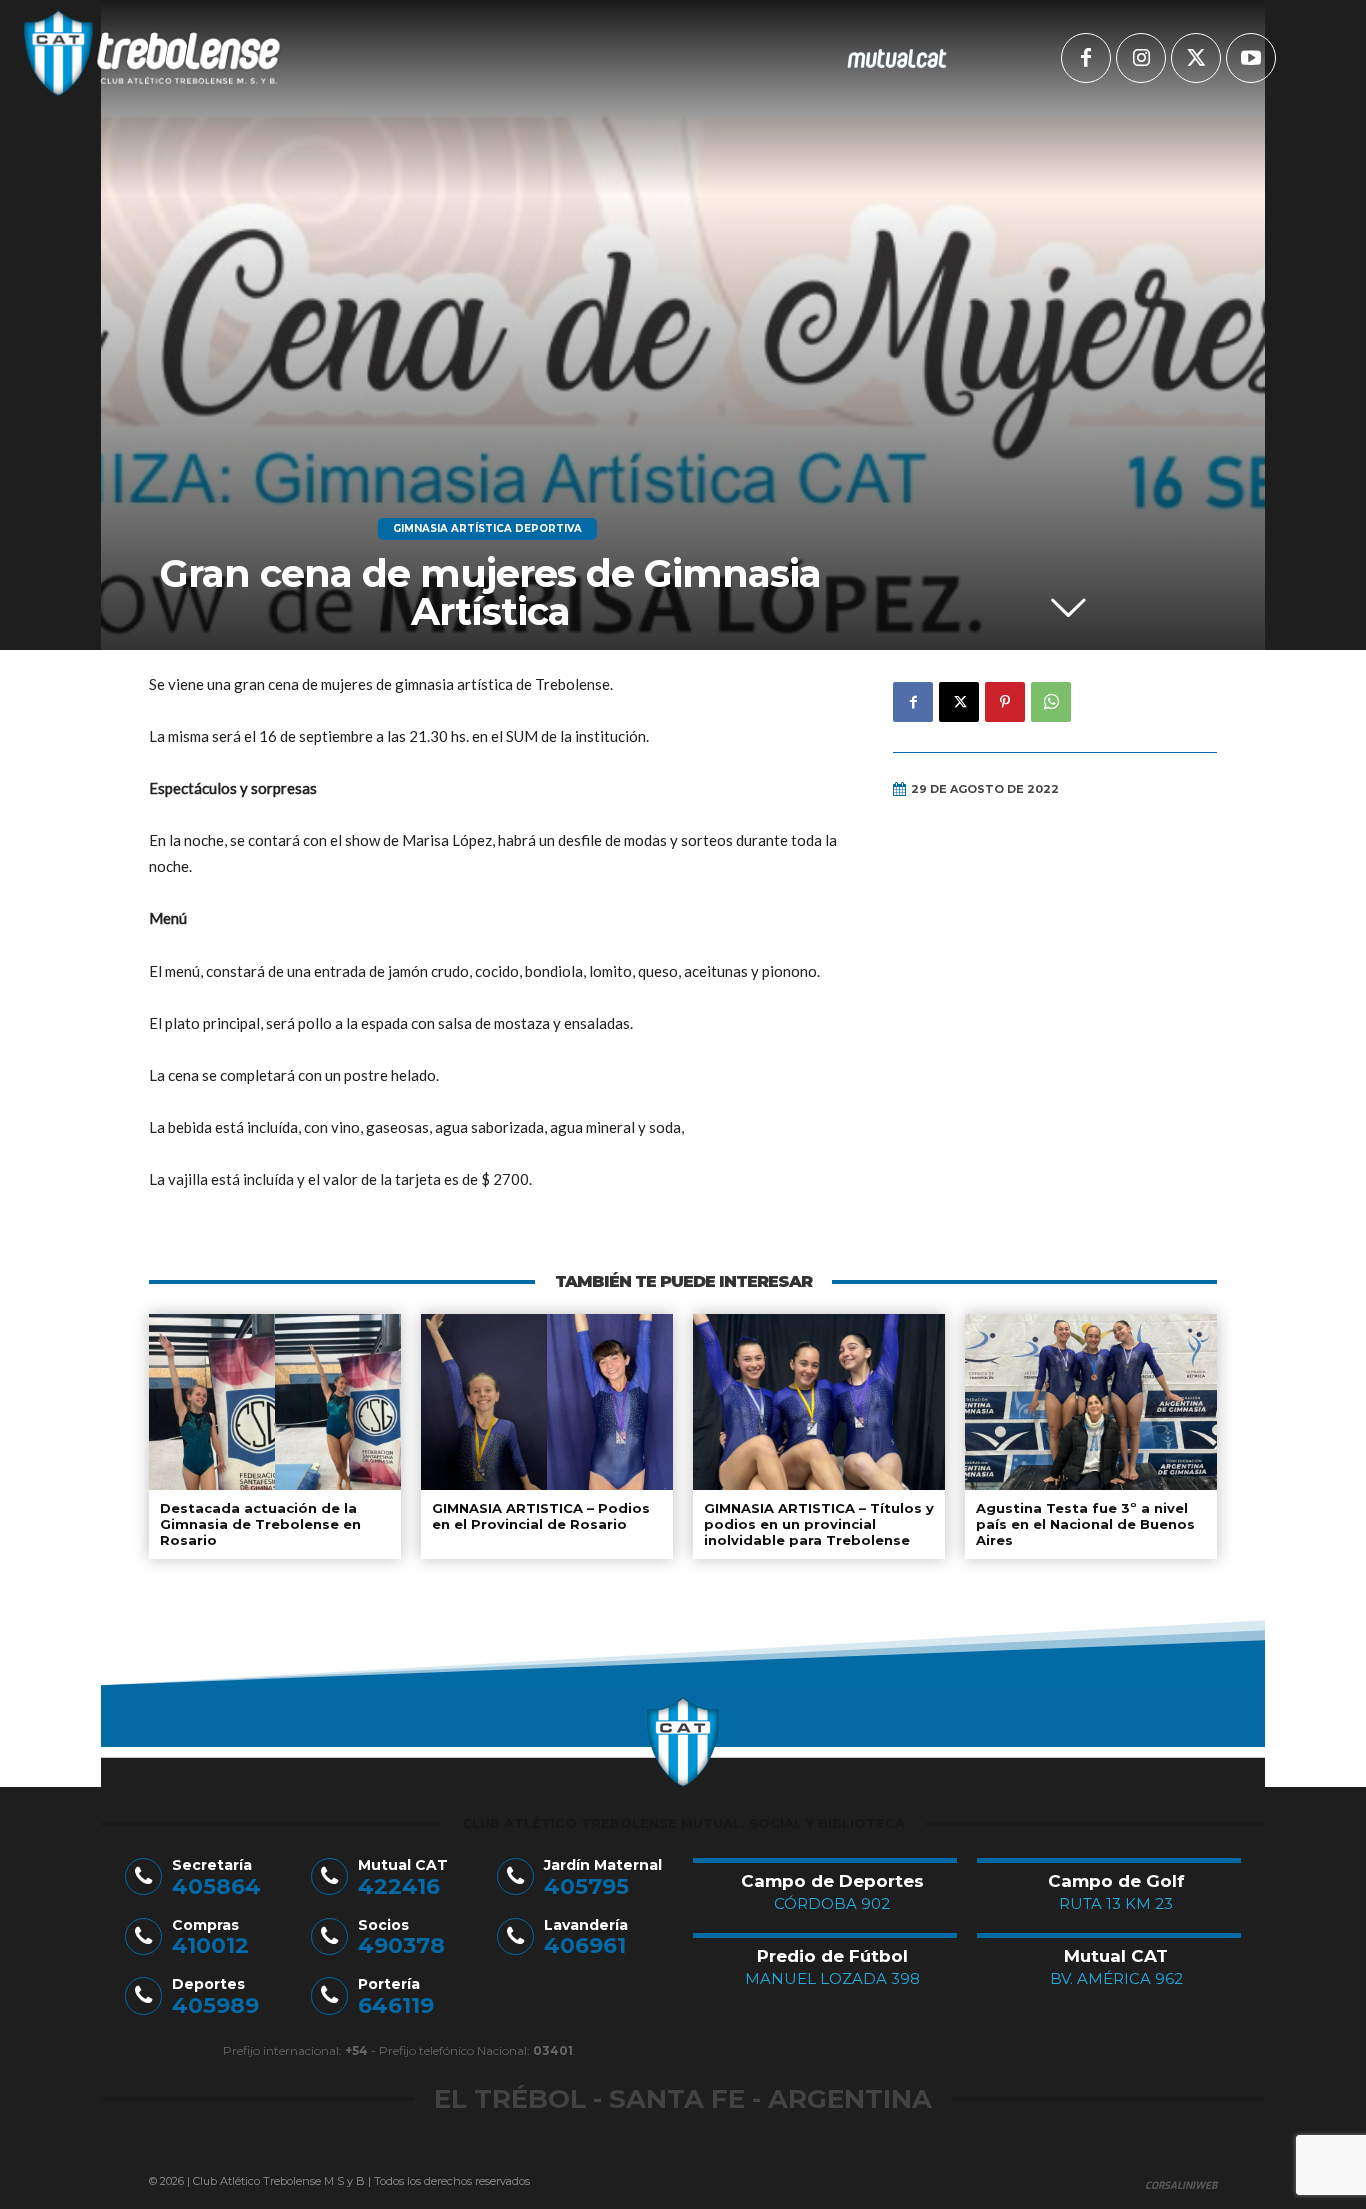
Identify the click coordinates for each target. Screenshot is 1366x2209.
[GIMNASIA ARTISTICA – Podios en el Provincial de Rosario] (547, 1402)
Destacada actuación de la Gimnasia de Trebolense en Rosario (260, 1523)
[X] (1196, 58)
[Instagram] (1141, 58)
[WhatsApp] (1051, 702)
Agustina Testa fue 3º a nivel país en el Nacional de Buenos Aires (1085, 1523)
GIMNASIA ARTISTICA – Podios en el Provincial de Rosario (541, 1516)
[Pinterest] (1005, 702)
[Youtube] (1251, 58)
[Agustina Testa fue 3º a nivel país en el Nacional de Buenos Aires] (1091, 1402)
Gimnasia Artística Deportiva (487, 528)
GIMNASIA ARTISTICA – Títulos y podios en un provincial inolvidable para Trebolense (819, 1523)
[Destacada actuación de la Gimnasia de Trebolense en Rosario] (275, 1402)
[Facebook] (1086, 58)
